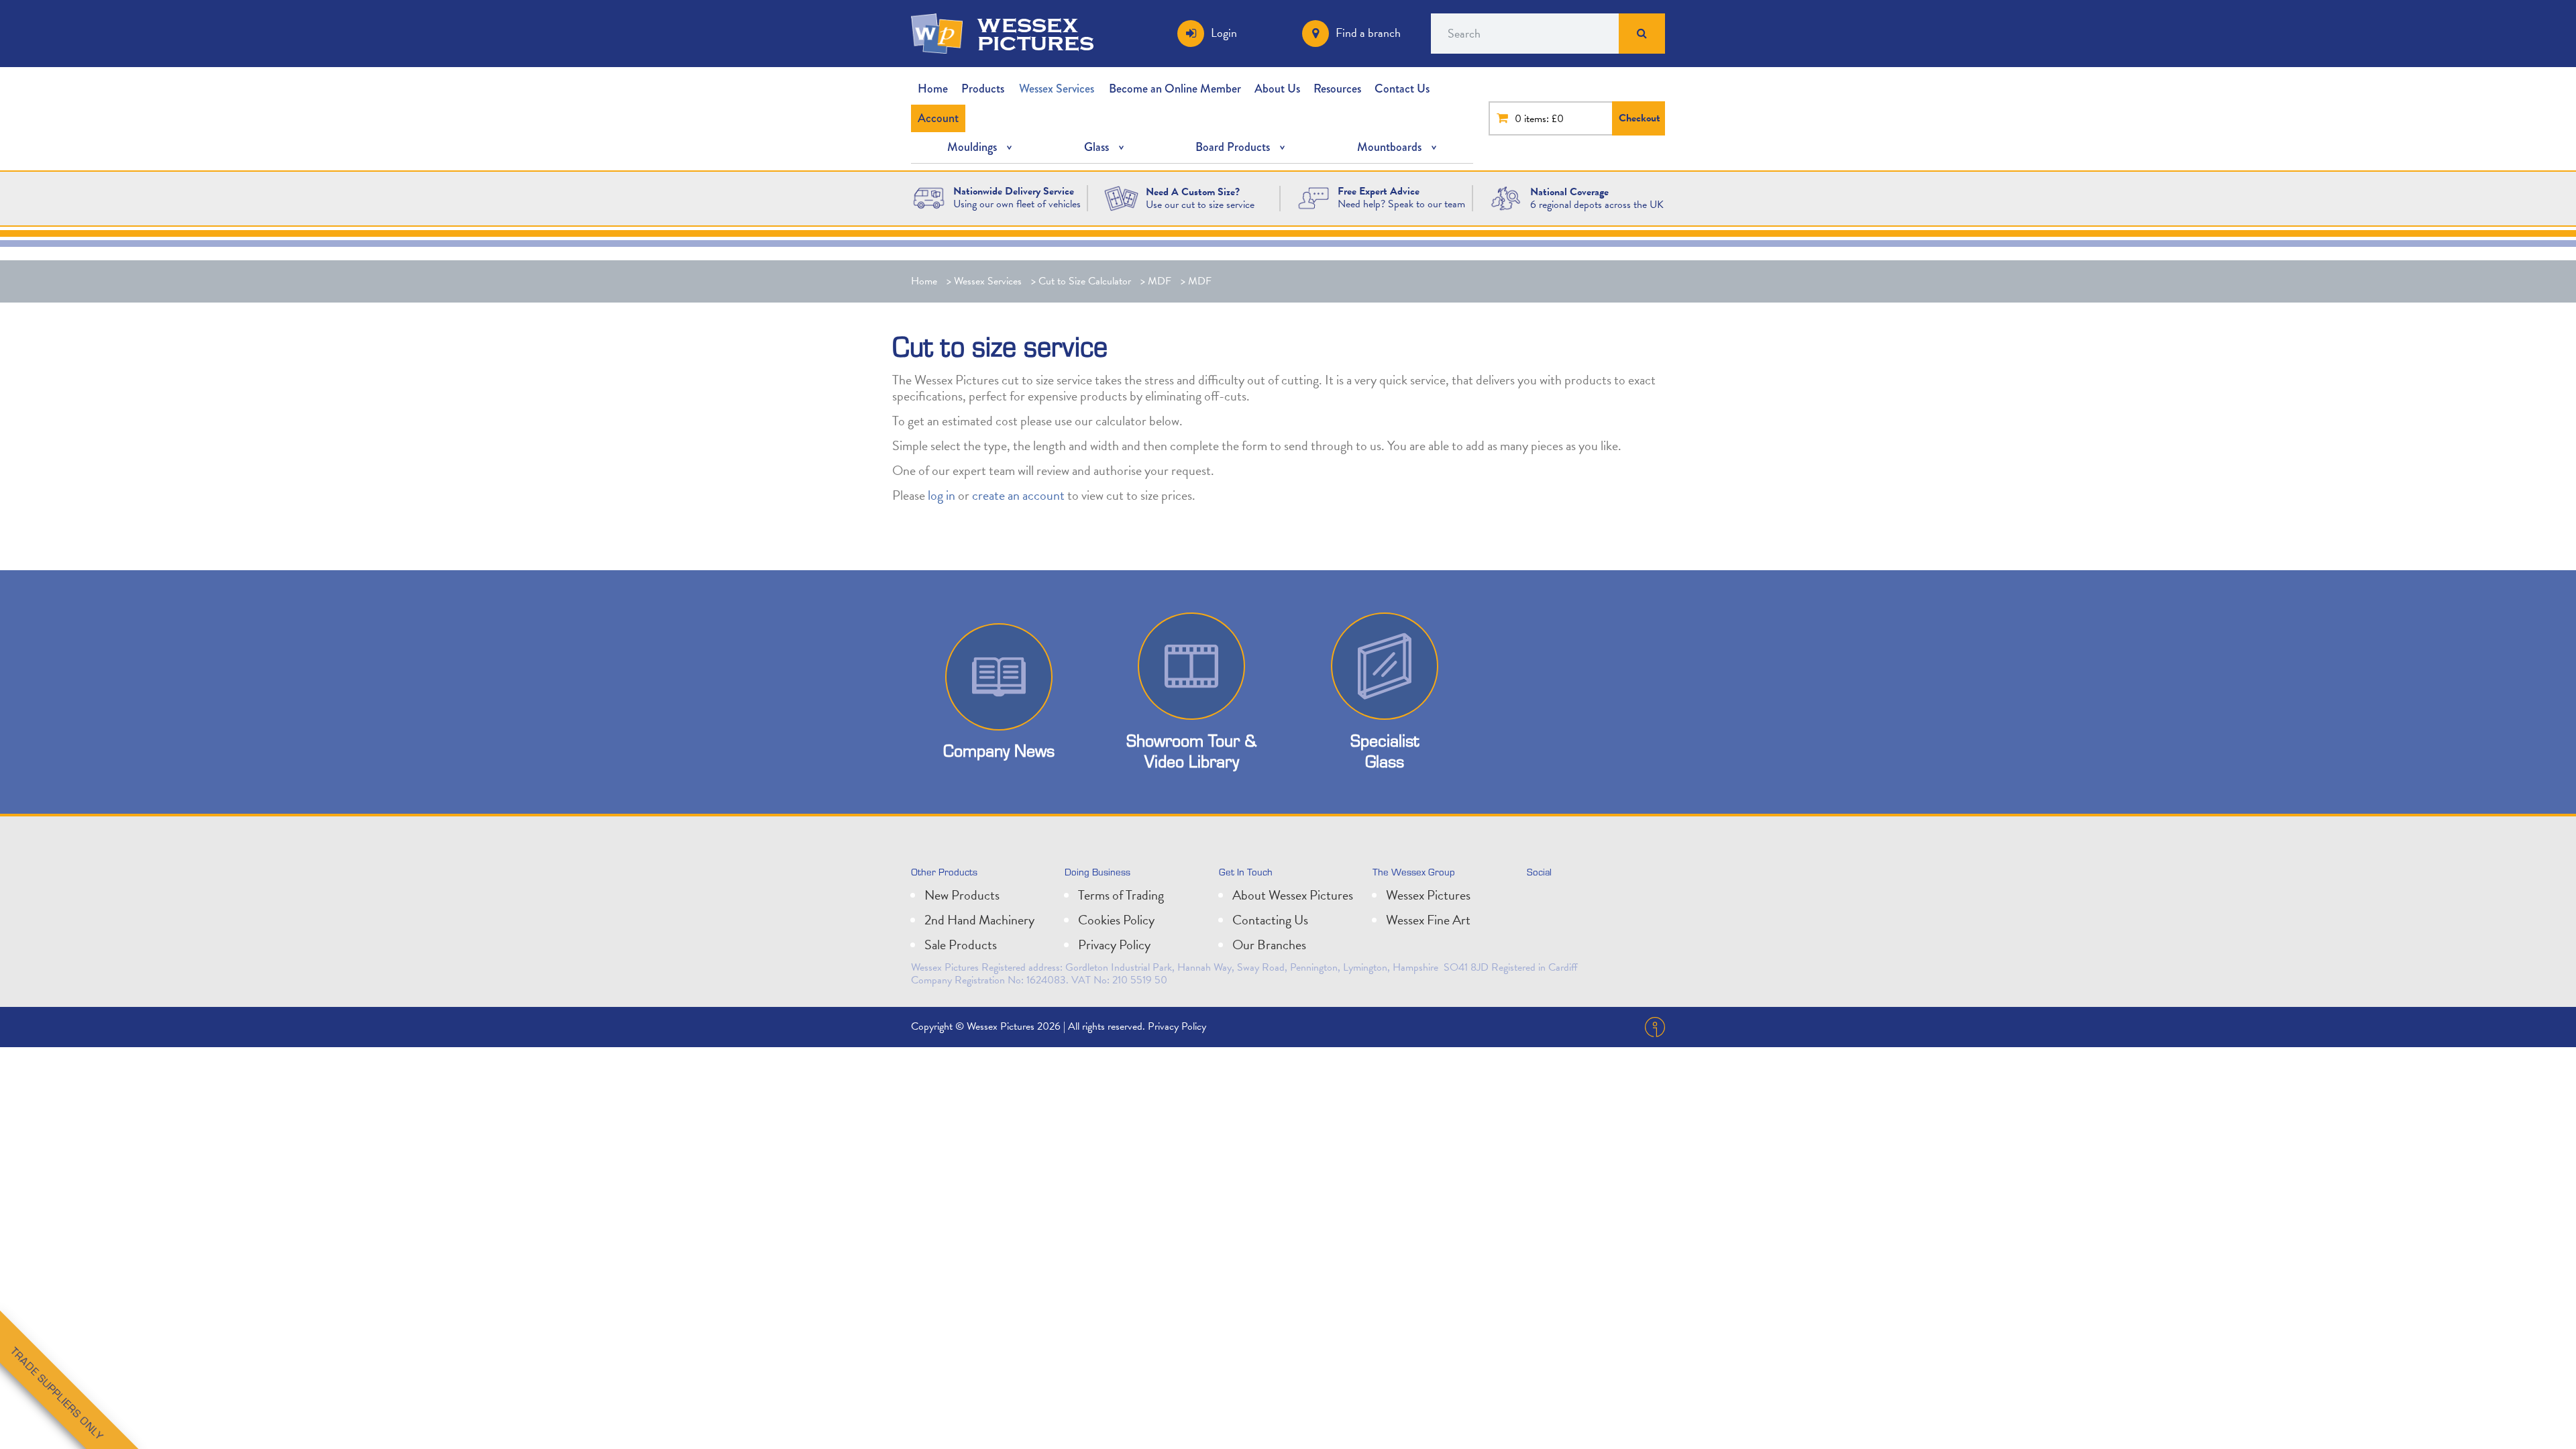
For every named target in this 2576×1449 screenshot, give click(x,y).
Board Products (1233, 147)
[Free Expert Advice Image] (1314, 197)
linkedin (1570, 900)
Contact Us (1402, 89)
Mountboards (1389, 147)
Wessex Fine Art (1428, 920)
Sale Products (961, 945)
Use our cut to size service (1200, 205)
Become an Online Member (1175, 89)
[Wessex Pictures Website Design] (929, 197)
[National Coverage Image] (1506, 197)
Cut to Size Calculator (1085, 281)
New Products (962, 895)
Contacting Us (1270, 920)
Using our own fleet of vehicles (1017, 204)
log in (942, 495)
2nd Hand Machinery (979, 920)
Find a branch (1368, 33)
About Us (1277, 89)
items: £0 (1544, 119)
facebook (1599, 900)
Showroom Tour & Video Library (1191, 751)
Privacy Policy (1114, 945)
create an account (1018, 495)
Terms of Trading (1121, 895)
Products (983, 89)
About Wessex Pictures (1293, 895)
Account (938, 118)
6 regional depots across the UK (1597, 205)
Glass (1096, 147)
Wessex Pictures (1428, 895)
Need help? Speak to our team (1401, 204)
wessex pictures (1036, 34)
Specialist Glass (1385, 751)
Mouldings (972, 147)
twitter (1540, 900)
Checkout (1640, 118)
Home (933, 89)
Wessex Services (1057, 89)
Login (1224, 33)
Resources (1337, 89)
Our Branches (1269, 945)
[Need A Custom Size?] (1121, 197)
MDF (1160, 281)
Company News (999, 750)
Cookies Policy (1116, 920)
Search (1642, 34)
